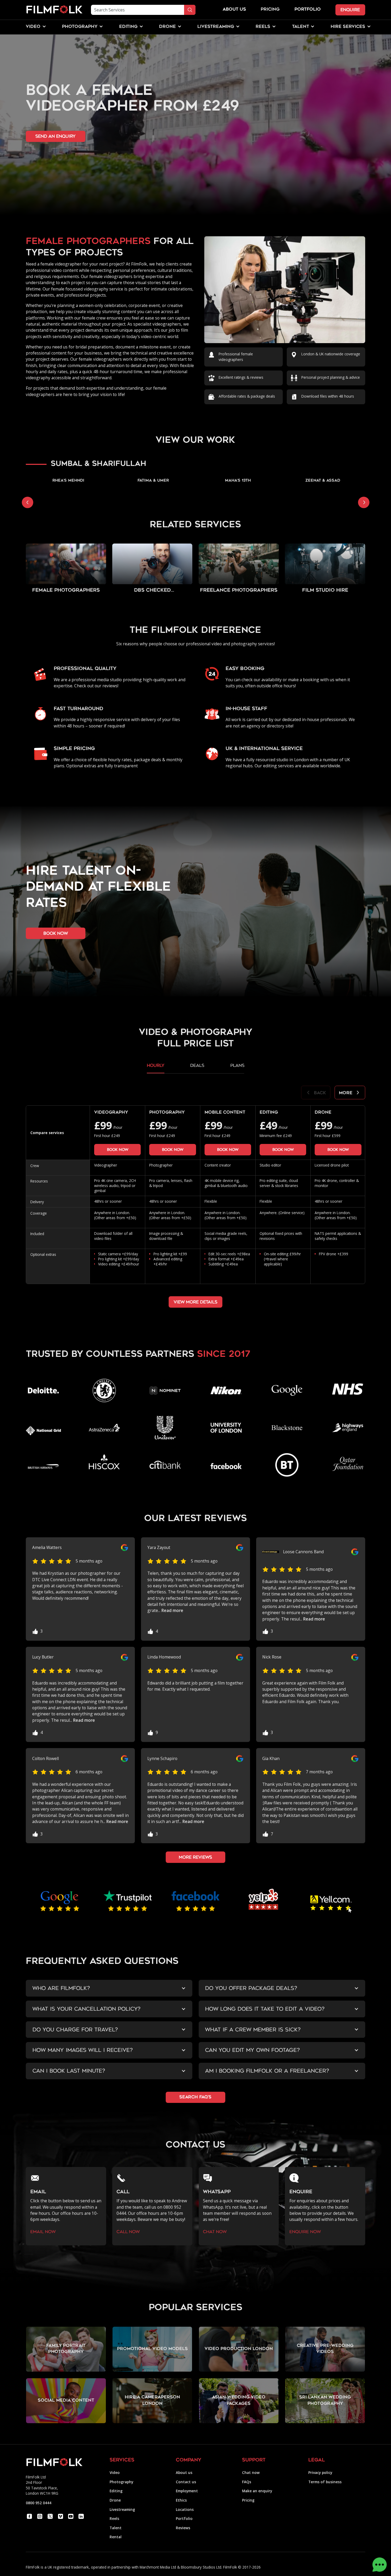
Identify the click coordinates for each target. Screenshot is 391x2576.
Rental (116, 2537)
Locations (185, 2509)
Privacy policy (320, 2472)
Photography (121, 2482)
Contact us (186, 2482)
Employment (187, 2491)
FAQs (247, 2482)
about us (234, 10)
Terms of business (325, 2482)
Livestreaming (122, 2509)
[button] (33, 27)
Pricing (270, 10)
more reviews (195, 1857)
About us (184, 2472)
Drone (115, 2500)
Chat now (251, 2472)
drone (167, 27)
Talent (116, 2528)
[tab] (156, 1068)
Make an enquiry (257, 2491)
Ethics (181, 2500)
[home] (54, 10)
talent (301, 27)
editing (128, 27)
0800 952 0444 (39, 2503)
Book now (118, 1150)
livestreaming (216, 27)
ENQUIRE (350, 10)
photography (80, 27)
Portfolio (184, 2518)
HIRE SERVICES (348, 27)
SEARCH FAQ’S (195, 2097)
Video (115, 2472)
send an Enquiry (55, 136)
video (33, 27)
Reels (263, 27)
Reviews (183, 2528)
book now (56, 933)
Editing (116, 2491)
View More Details (195, 1302)
